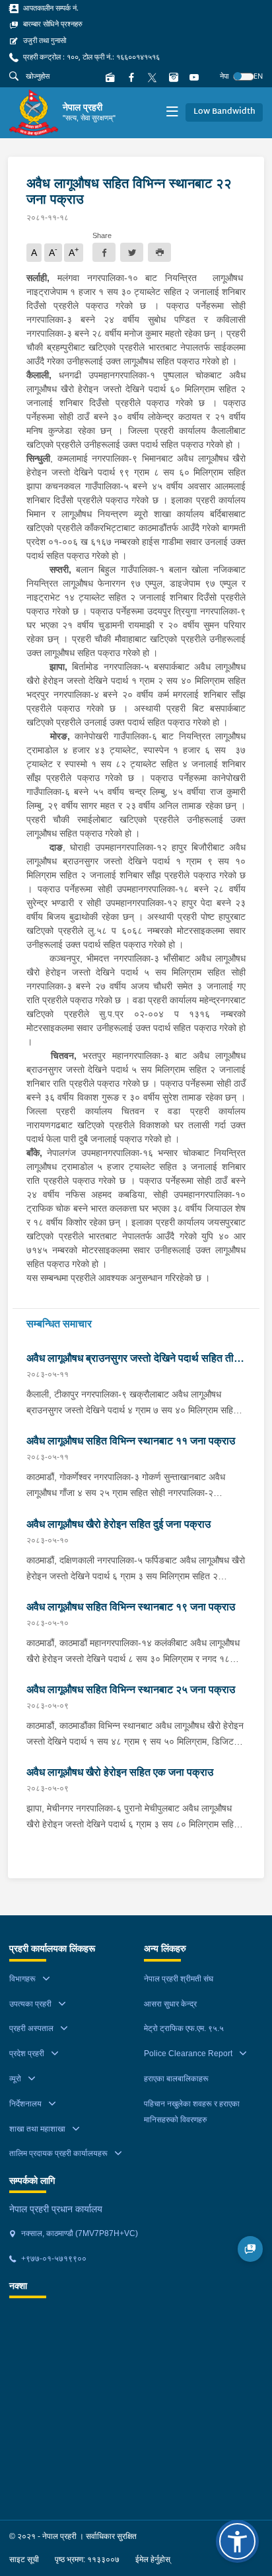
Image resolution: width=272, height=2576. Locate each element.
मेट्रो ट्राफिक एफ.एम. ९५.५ (184, 2028)
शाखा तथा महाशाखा (37, 2129)
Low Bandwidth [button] (224, 112)
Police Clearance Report (188, 2054)
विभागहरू (22, 1979)
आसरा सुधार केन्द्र (170, 2004)
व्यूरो (15, 2079)
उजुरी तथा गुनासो (44, 40)
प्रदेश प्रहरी (27, 2054)
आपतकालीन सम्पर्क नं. (50, 8)
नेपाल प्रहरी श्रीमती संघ (179, 1979)
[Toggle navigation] (172, 113)
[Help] (251, 2249)
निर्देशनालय (25, 2104)
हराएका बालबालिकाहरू (176, 2079)
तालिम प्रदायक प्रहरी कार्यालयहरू (58, 2153)
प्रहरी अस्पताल (31, 2028)
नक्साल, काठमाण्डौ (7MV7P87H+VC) (79, 2233)
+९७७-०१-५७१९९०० (53, 2259)
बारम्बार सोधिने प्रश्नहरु (52, 24)
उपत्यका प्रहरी (30, 2004)
